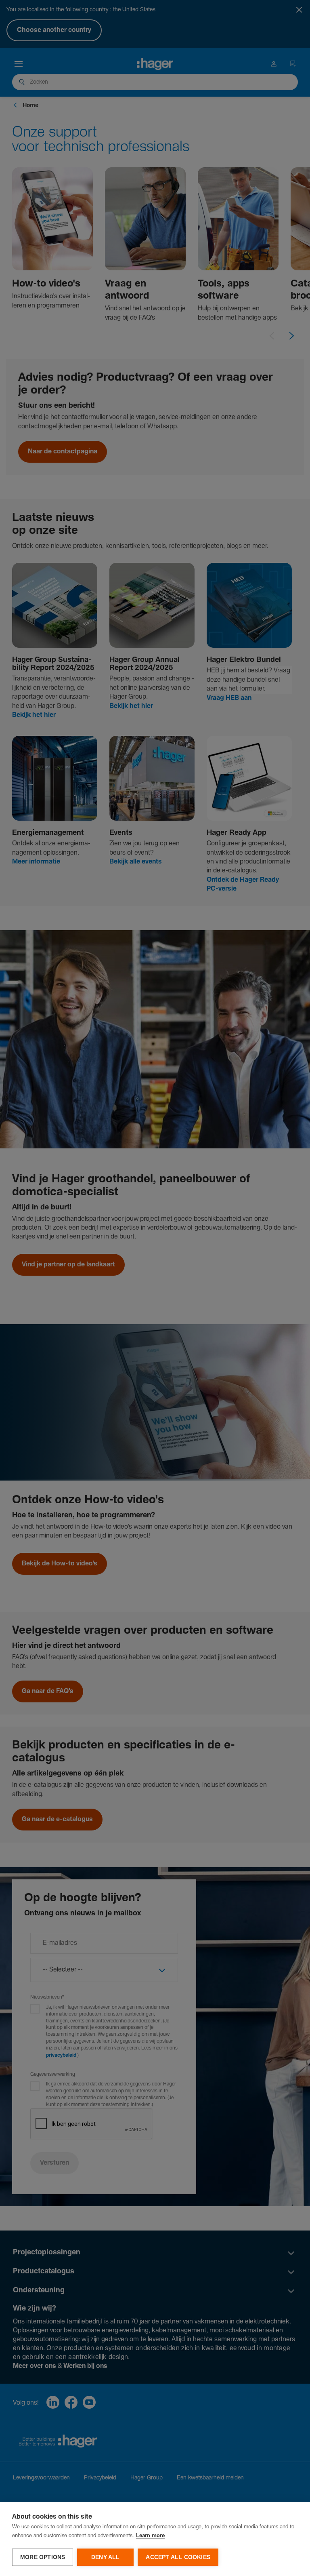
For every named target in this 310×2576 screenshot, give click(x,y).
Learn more (150, 2536)
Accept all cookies (178, 2557)
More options (43, 2557)
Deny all (106, 2557)
